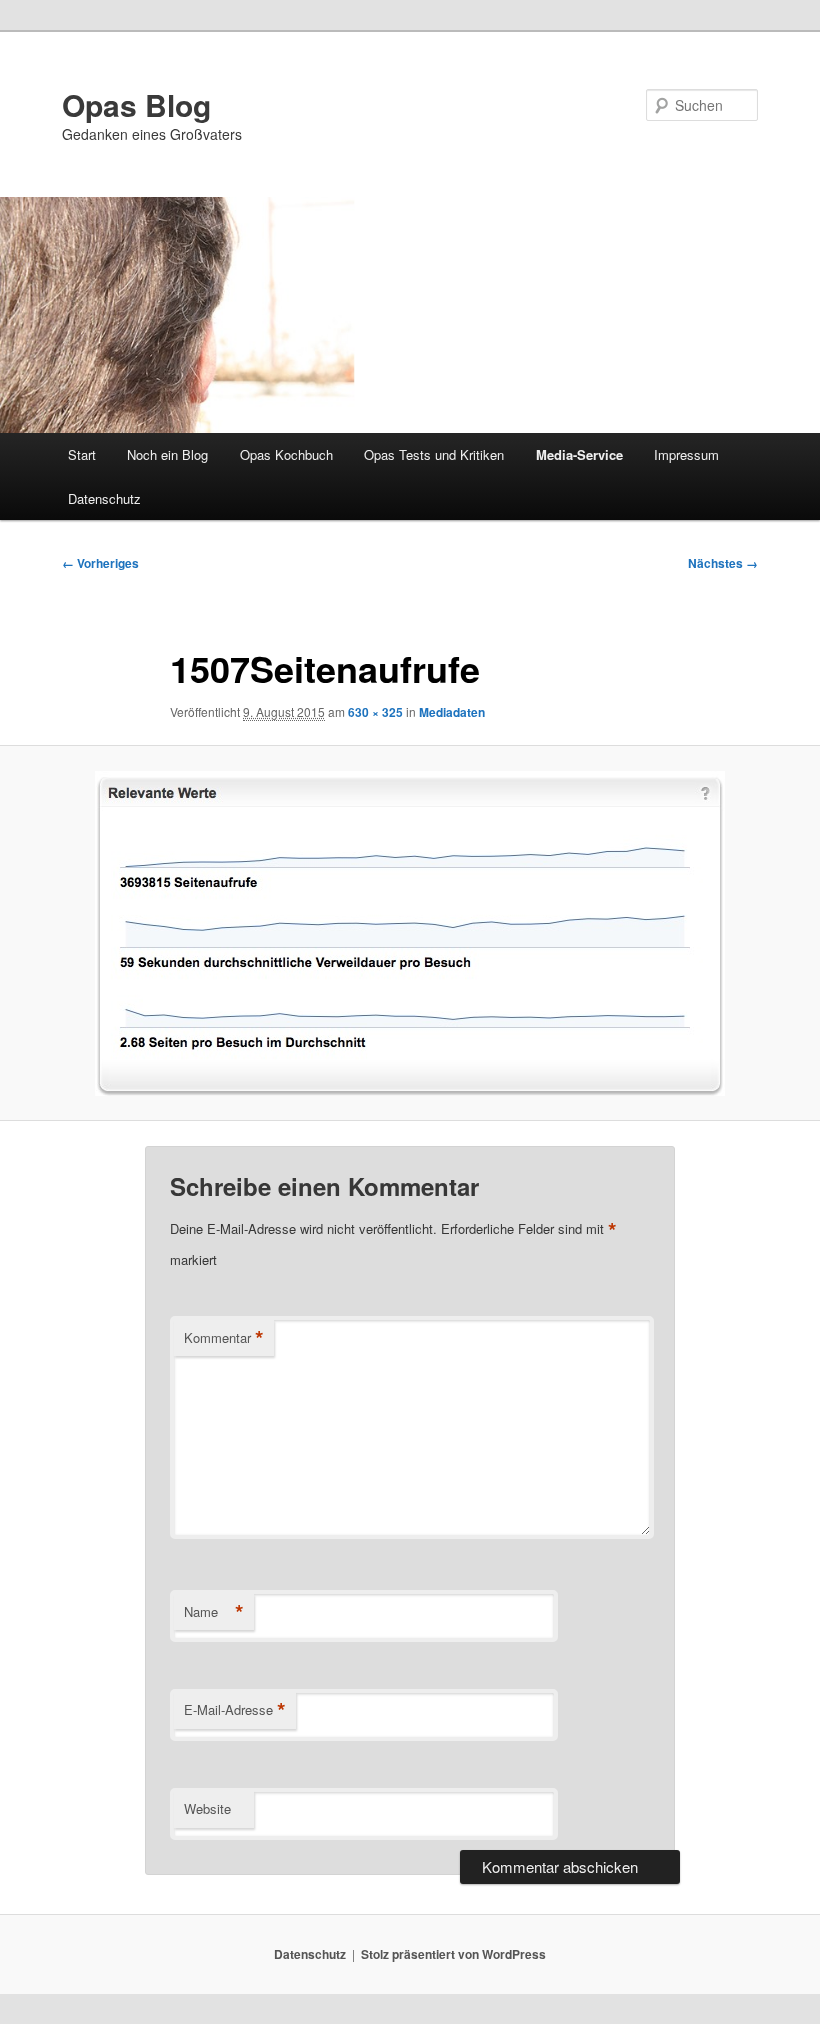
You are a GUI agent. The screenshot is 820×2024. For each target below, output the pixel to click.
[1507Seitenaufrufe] (410, 933)
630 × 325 (375, 712)
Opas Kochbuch (286, 454)
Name (214, 1612)
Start (82, 454)
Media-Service (579, 454)
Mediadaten (452, 712)
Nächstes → (723, 563)
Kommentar (224, 1338)
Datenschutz (104, 498)
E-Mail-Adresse (235, 1710)
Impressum (686, 454)
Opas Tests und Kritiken (434, 454)
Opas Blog (136, 104)
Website (207, 1808)
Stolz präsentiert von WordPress (453, 1954)
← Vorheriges (100, 563)
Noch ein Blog (167, 454)
